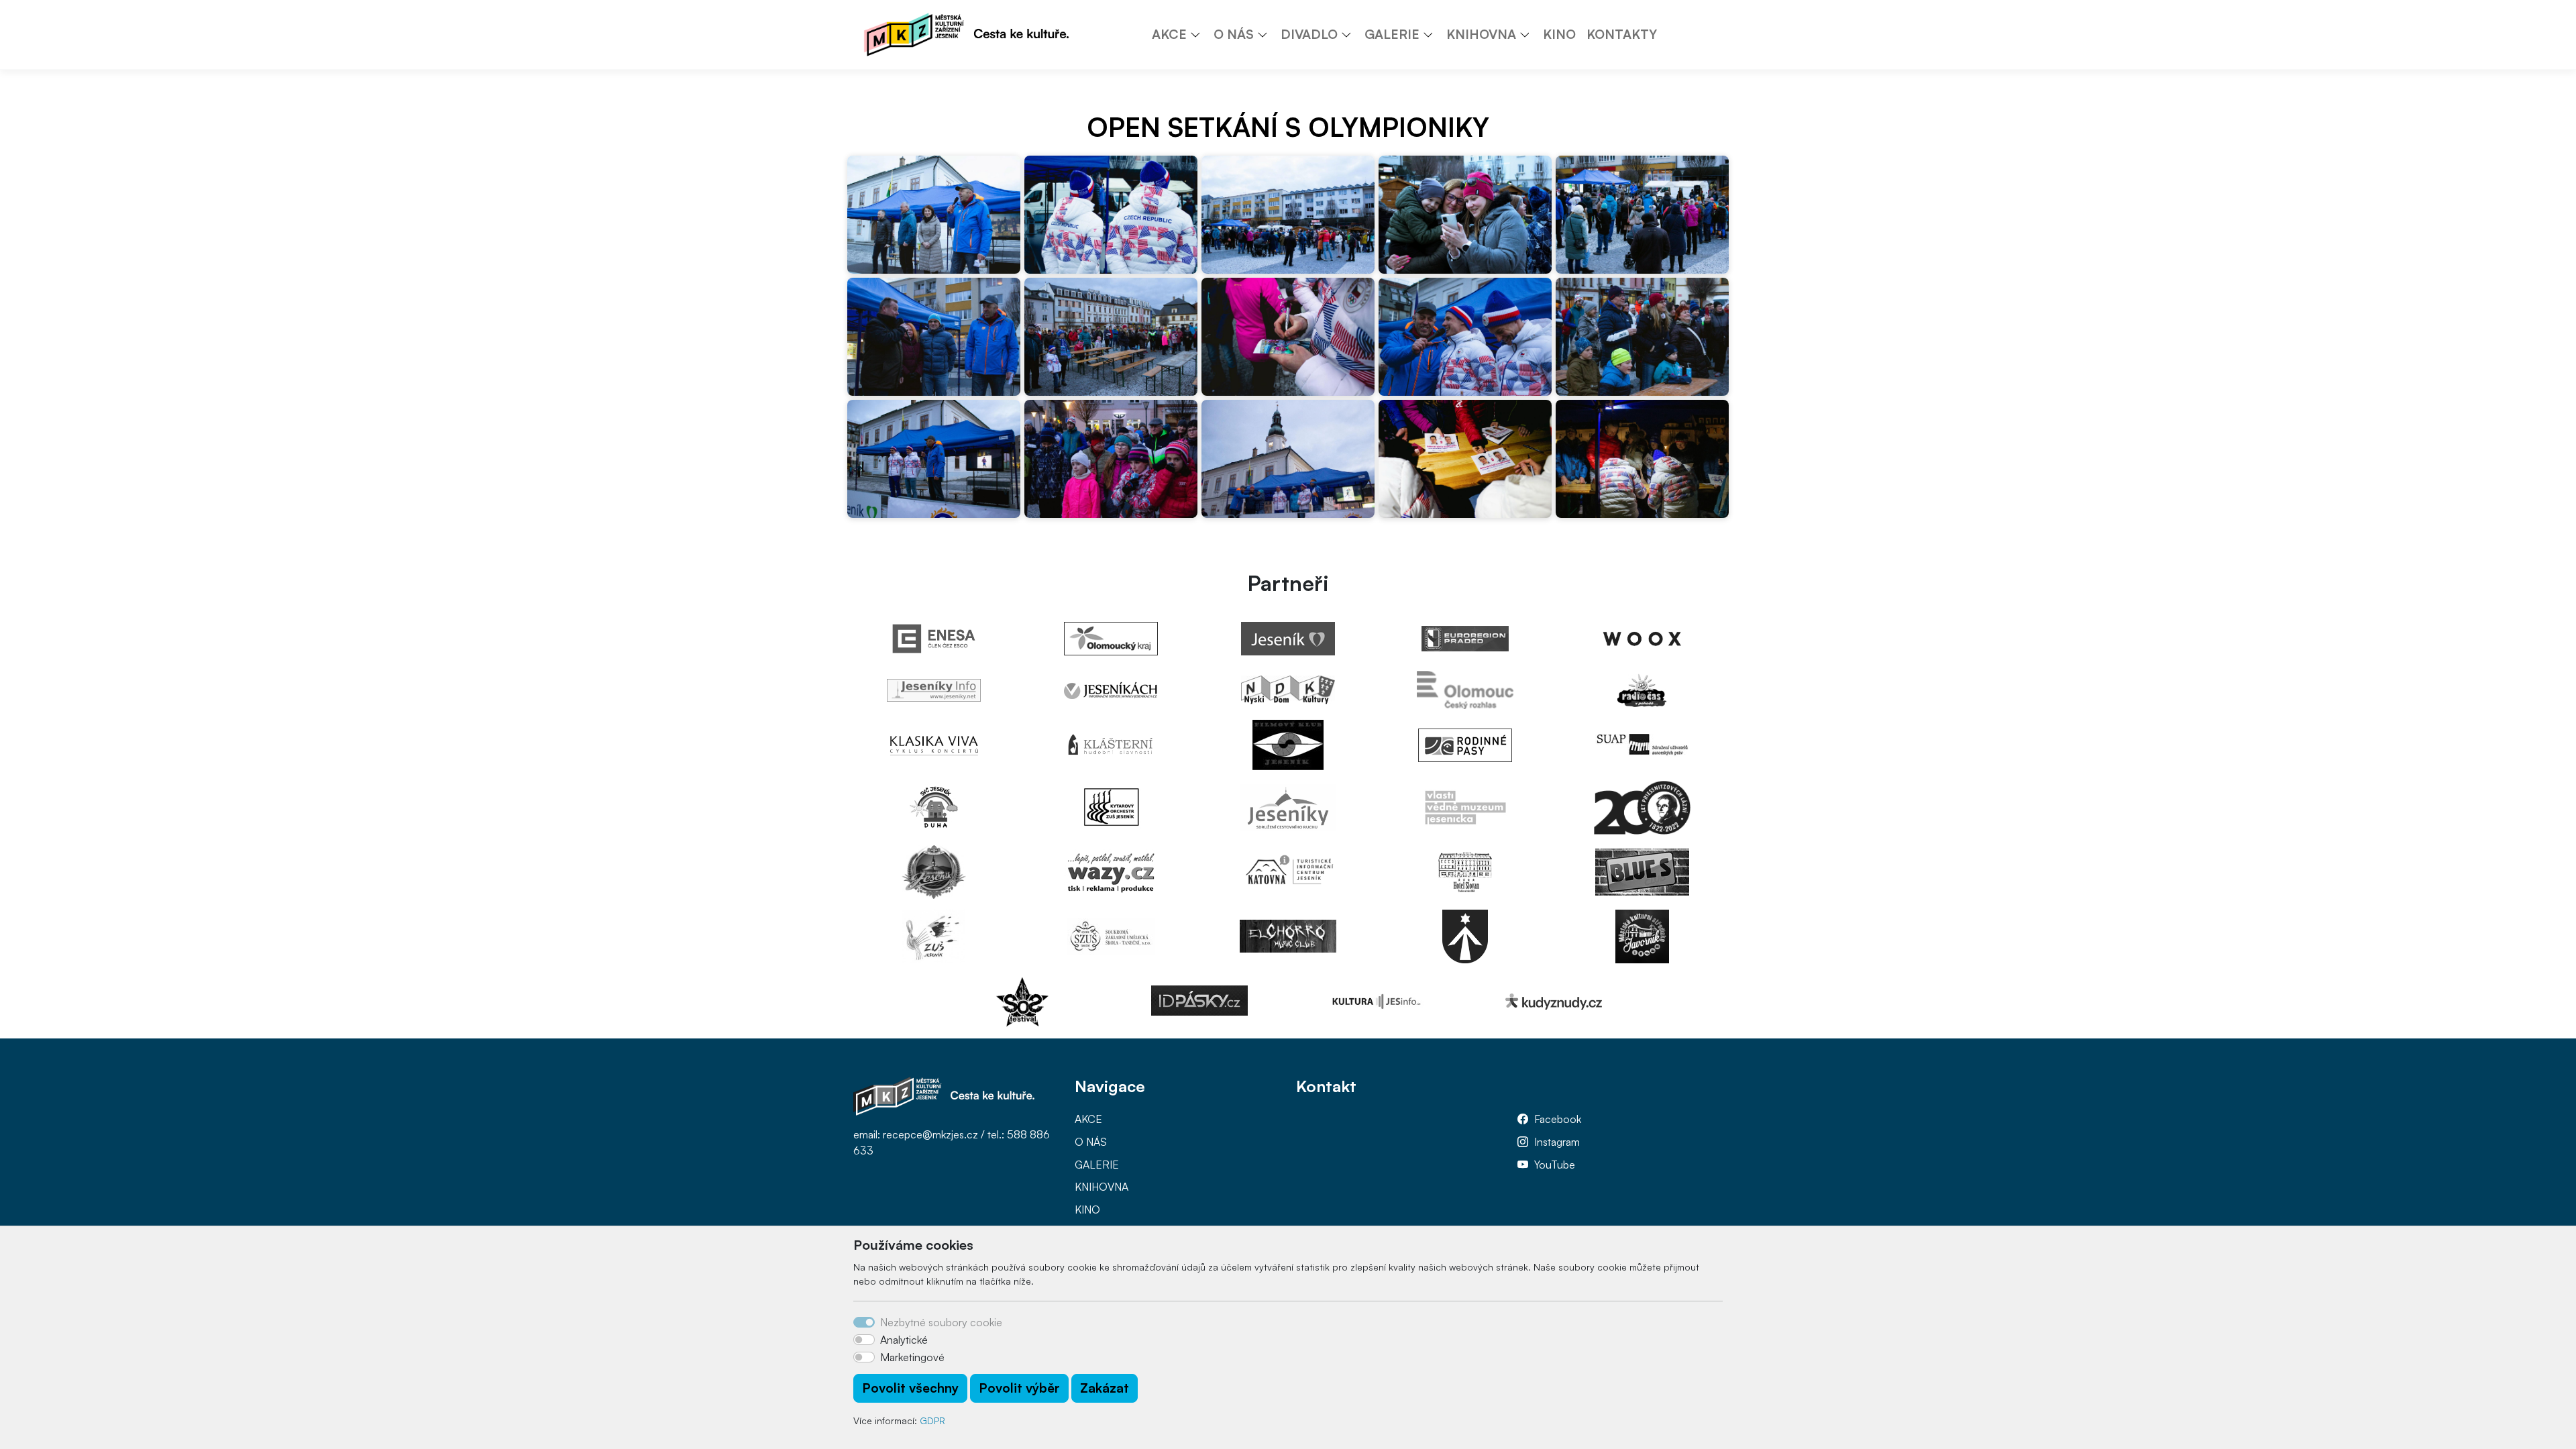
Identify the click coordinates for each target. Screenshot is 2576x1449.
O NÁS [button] (1234, 34)
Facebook (1558, 1119)
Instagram (1557, 1142)
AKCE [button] (1169, 34)
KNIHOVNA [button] (1481, 34)
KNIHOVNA (1102, 1187)
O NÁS (1091, 1142)
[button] (1200, 34)
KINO (1559, 34)
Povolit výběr (1019, 1388)
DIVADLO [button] (1309, 34)
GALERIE (1097, 1165)
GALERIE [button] (1392, 34)
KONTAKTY (1622, 34)
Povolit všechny (910, 1388)
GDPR (932, 1420)
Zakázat (1105, 1388)
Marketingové (912, 1357)
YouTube (1555, 1165)
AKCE (1088, 1119)
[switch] (864, 1340)
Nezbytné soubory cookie (941, 1322)
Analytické (904, 1340)
